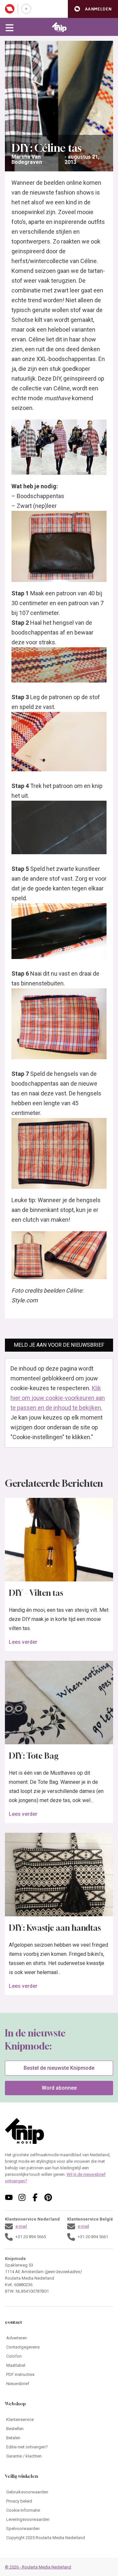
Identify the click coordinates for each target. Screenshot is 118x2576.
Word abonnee (59, 2088)
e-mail (21, 2226)
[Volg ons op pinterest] (48, 2197)
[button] (93, 9)
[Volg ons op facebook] (35, 2197)
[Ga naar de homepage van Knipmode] (59, 27)
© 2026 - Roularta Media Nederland (38, 2567)
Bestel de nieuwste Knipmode (59, 2068)
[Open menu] (10, 27)
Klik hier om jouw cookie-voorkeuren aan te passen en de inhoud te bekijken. (58, 1398)
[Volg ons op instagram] (22, 2197)
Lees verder (23, 1642)
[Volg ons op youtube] (9, 2197)
